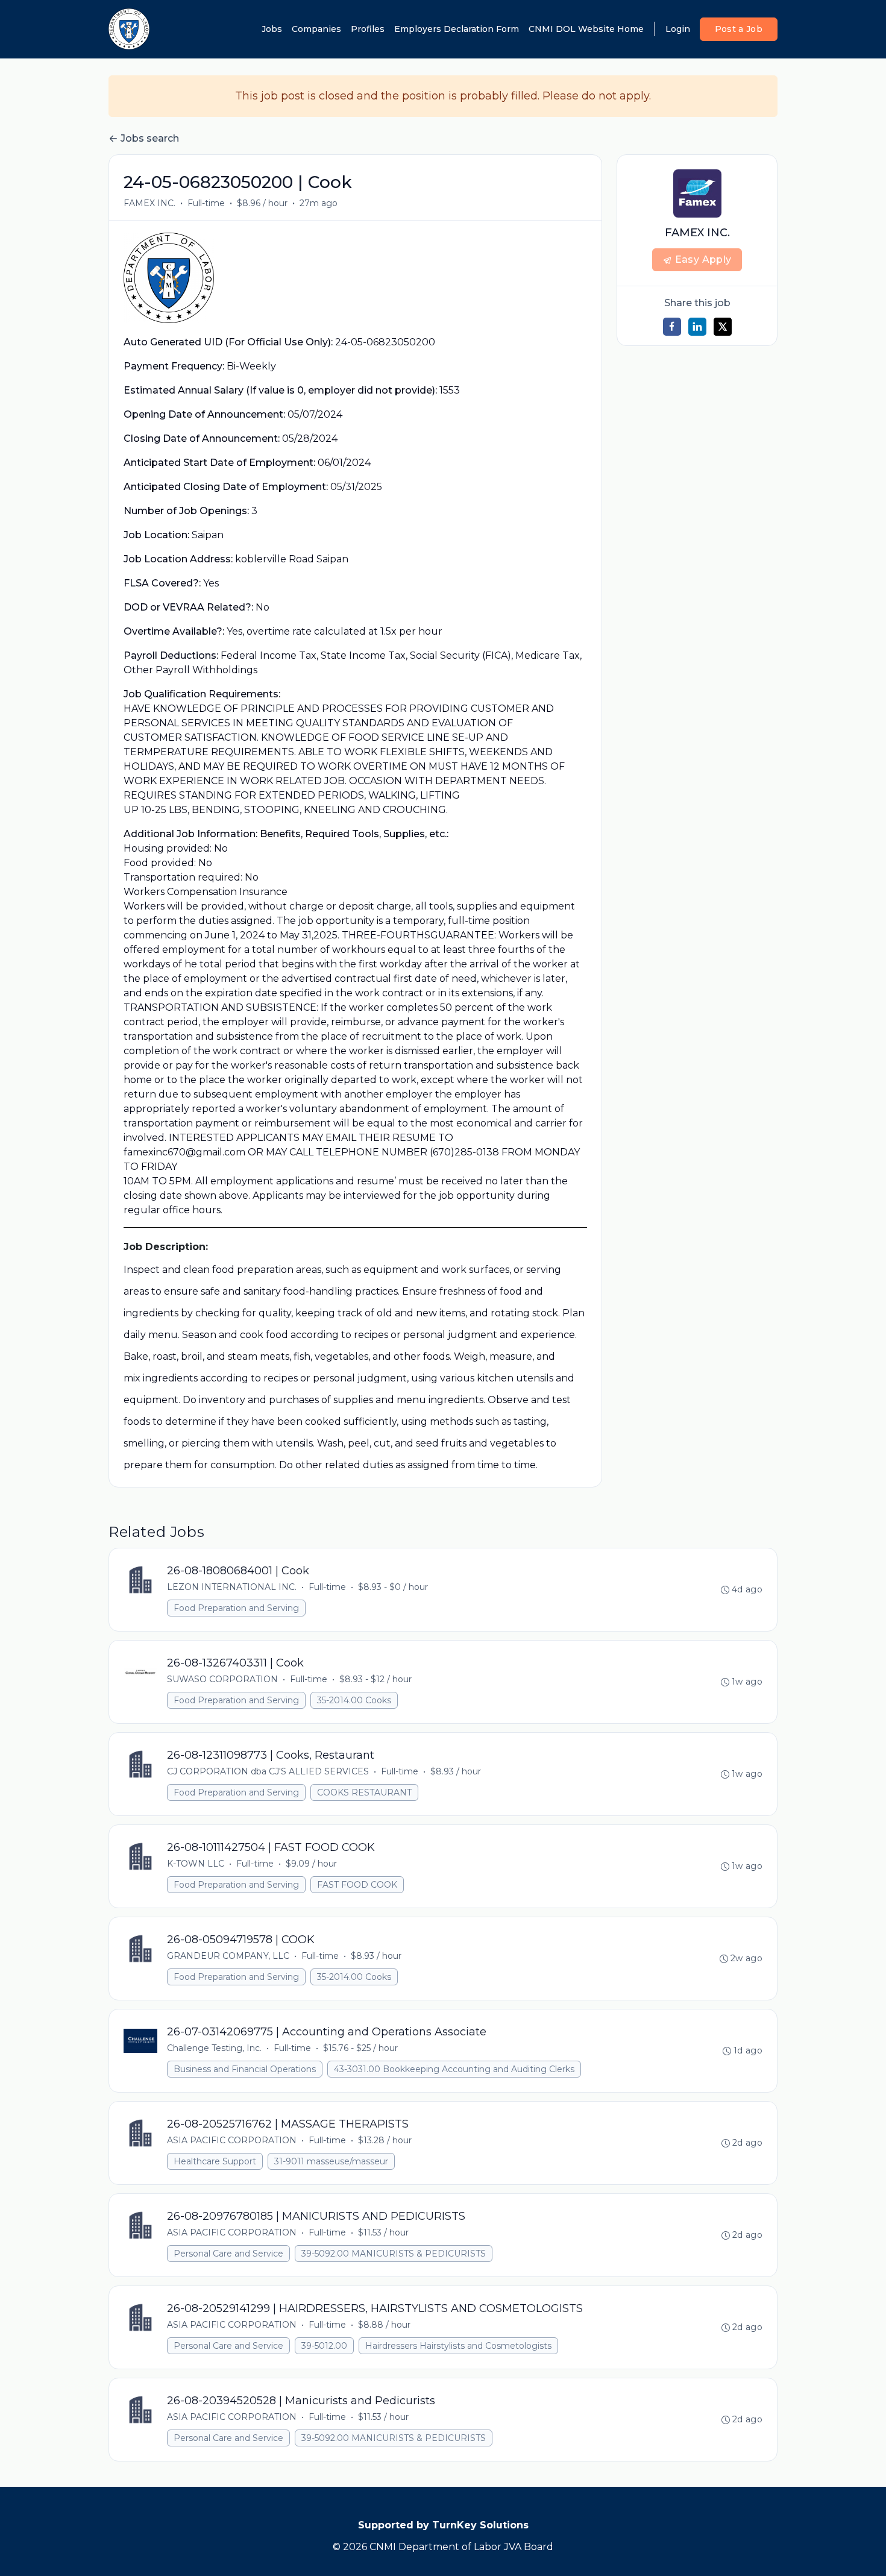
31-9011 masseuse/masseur (331, 2161)
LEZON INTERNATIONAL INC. (232, 1587)
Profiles (368, 29)
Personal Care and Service (228, 2254)
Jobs (272, 29)
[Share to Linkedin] (697, 327)
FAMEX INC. (149, 203)
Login (678, 29)
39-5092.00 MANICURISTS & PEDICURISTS (394, 2254)
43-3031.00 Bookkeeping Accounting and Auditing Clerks (454, 2069)
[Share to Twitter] (723, 327)
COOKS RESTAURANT (364, 1792)
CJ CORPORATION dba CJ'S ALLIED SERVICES (268, 1771)
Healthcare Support (215, 2161)
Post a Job (739, 29)
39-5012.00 (324, 2346)
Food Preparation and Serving (236, 1608)
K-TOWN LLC (196, 1864)
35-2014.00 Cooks (354, 1700)
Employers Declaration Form (457, 29)
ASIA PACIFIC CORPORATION (232, 2140)
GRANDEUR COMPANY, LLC (228, 1956)
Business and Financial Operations (245, 2069)
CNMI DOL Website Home (586, 29)
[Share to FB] (672, 327)
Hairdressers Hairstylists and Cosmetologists (458, 2346)
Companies (316, 29)
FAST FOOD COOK (357, 1885)
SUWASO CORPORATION (222, 1679)
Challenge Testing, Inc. (214, 2048)
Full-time (206, 203)
